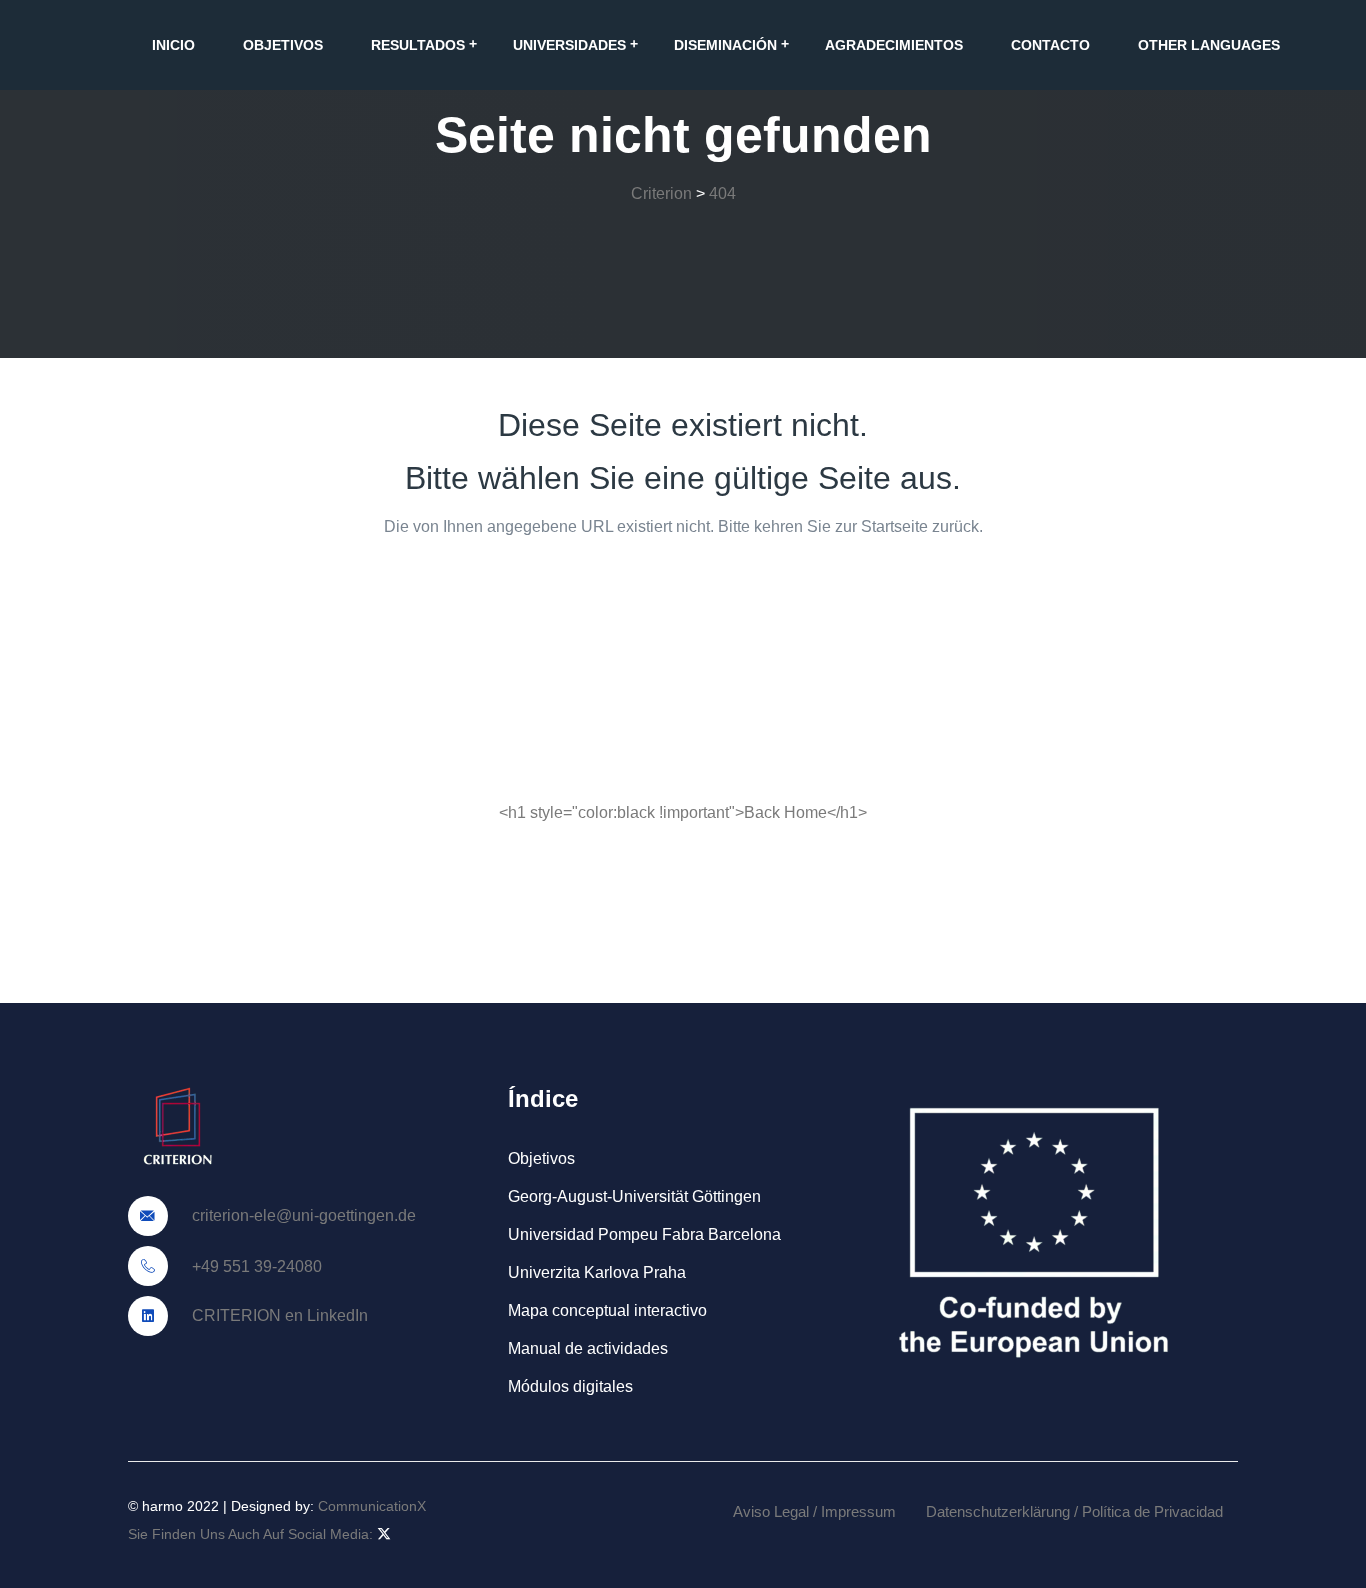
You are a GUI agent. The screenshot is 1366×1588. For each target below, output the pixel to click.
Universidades (569, 45)
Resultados (418, 45)
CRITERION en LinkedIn (278, 1315)
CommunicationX (372, 1506)
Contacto (1050, 45)
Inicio (173, 45)
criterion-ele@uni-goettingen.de (302, 1215)
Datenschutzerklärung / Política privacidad (1074, 1511)
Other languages (1209, 45)
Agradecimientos (894, 45)
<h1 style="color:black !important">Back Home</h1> (683, 812)
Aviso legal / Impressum (814, 1511)
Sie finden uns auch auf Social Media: (252, 1534)
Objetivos (283, 45)
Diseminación (725, 45)
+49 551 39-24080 (255, 1266)
